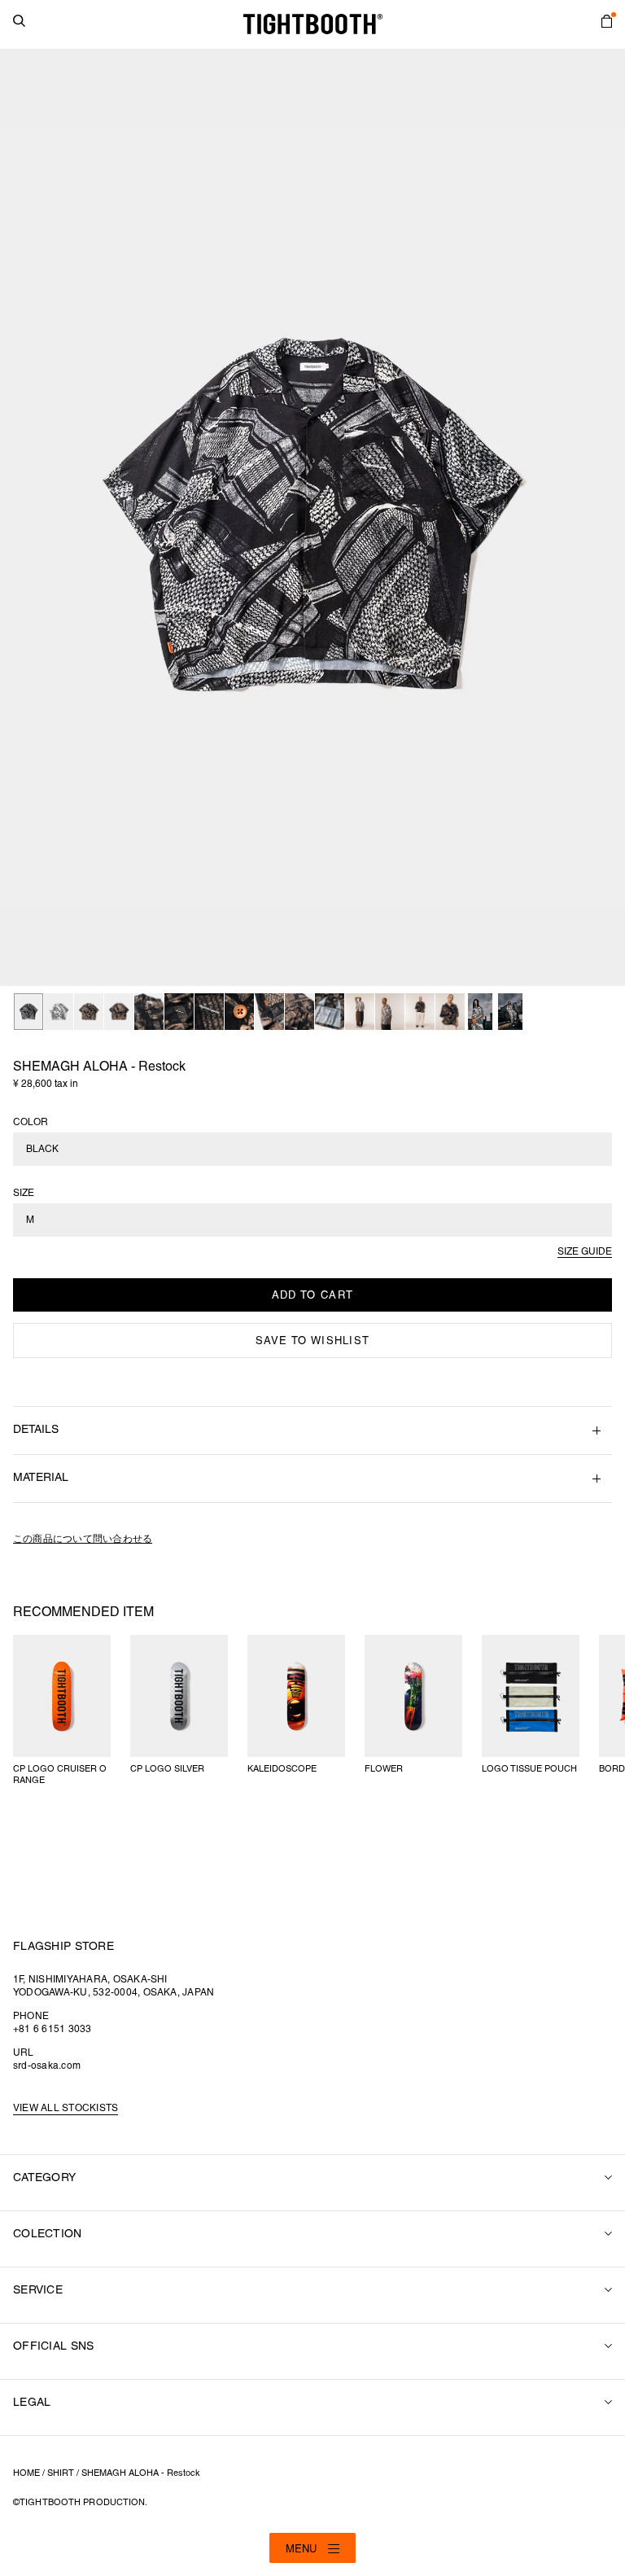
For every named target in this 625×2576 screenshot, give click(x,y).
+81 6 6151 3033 (52, 2029)
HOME (26, 2473)
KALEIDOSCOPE (282, 1769)
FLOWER (384, 1769)
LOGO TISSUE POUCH (529, 1769)
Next (604, 518)
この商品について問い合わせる (83, 1539)
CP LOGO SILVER (167, 1769)
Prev (21, 518)
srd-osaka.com (47, 2066)
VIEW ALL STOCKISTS (66, 2108)
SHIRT (61, 2473)
